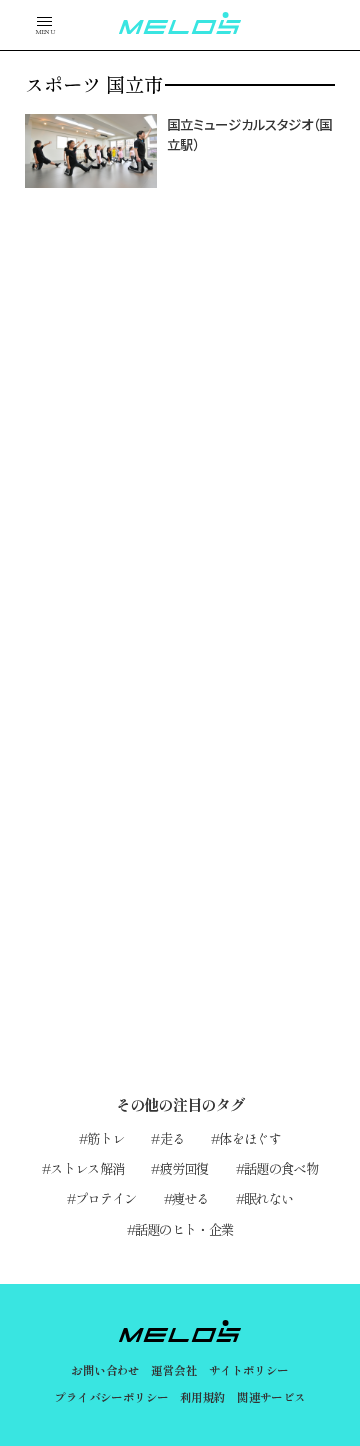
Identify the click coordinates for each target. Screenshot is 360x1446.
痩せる (190, 1198)
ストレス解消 (87, 1168)
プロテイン (106, 1198)
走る (172, 1138)
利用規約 (203, 1397)
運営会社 (174, 1370)
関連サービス (271, 1397)
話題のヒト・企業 (184, 1229)
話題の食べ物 (281, 1168)
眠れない (268, 1198)
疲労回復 (184, 1168)
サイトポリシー (249, 1370)
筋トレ (105, 1138)
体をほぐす (250, 1138)
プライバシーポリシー (111, 1397)
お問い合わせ (105, 1370)
